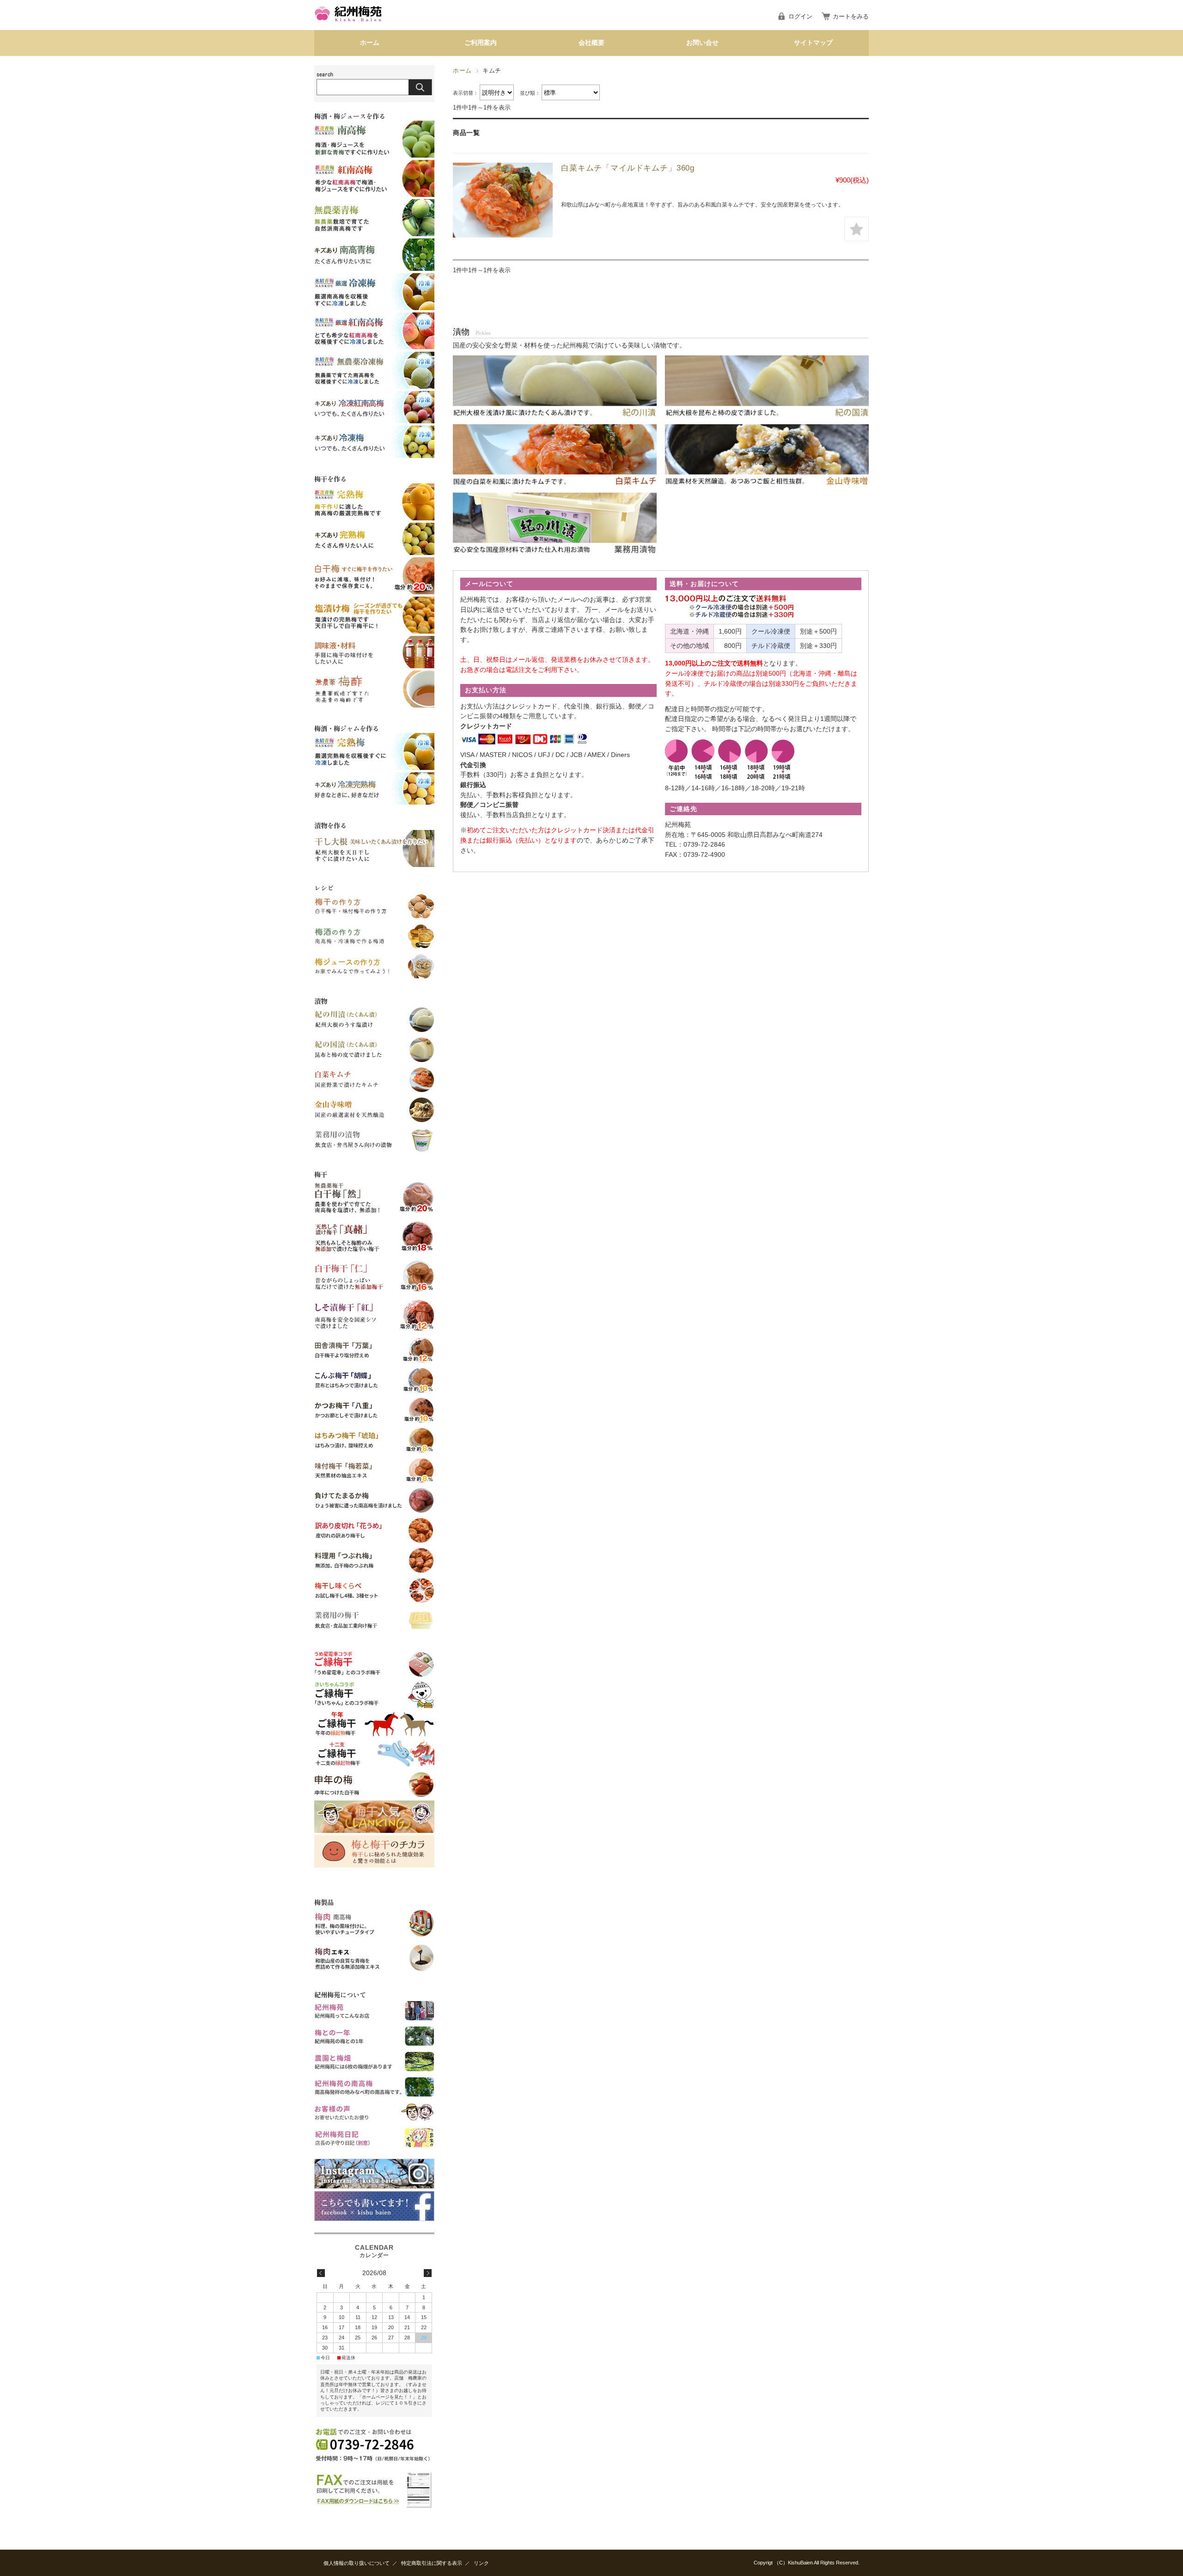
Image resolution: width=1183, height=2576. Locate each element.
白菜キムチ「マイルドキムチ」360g (628, 168)
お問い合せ (702, 43)
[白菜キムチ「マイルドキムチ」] (503, 200)
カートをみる (851, 16)
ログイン (800, 16)
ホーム (370, 43)
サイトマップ (813, 43)
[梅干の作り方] (374, 918)
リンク (481, 2563)
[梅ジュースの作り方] (374, 978)
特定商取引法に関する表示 (432, 2563)
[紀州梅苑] (349, 23)
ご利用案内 (481, 43)
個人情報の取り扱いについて (357, 2563)
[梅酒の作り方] (374, 948)
